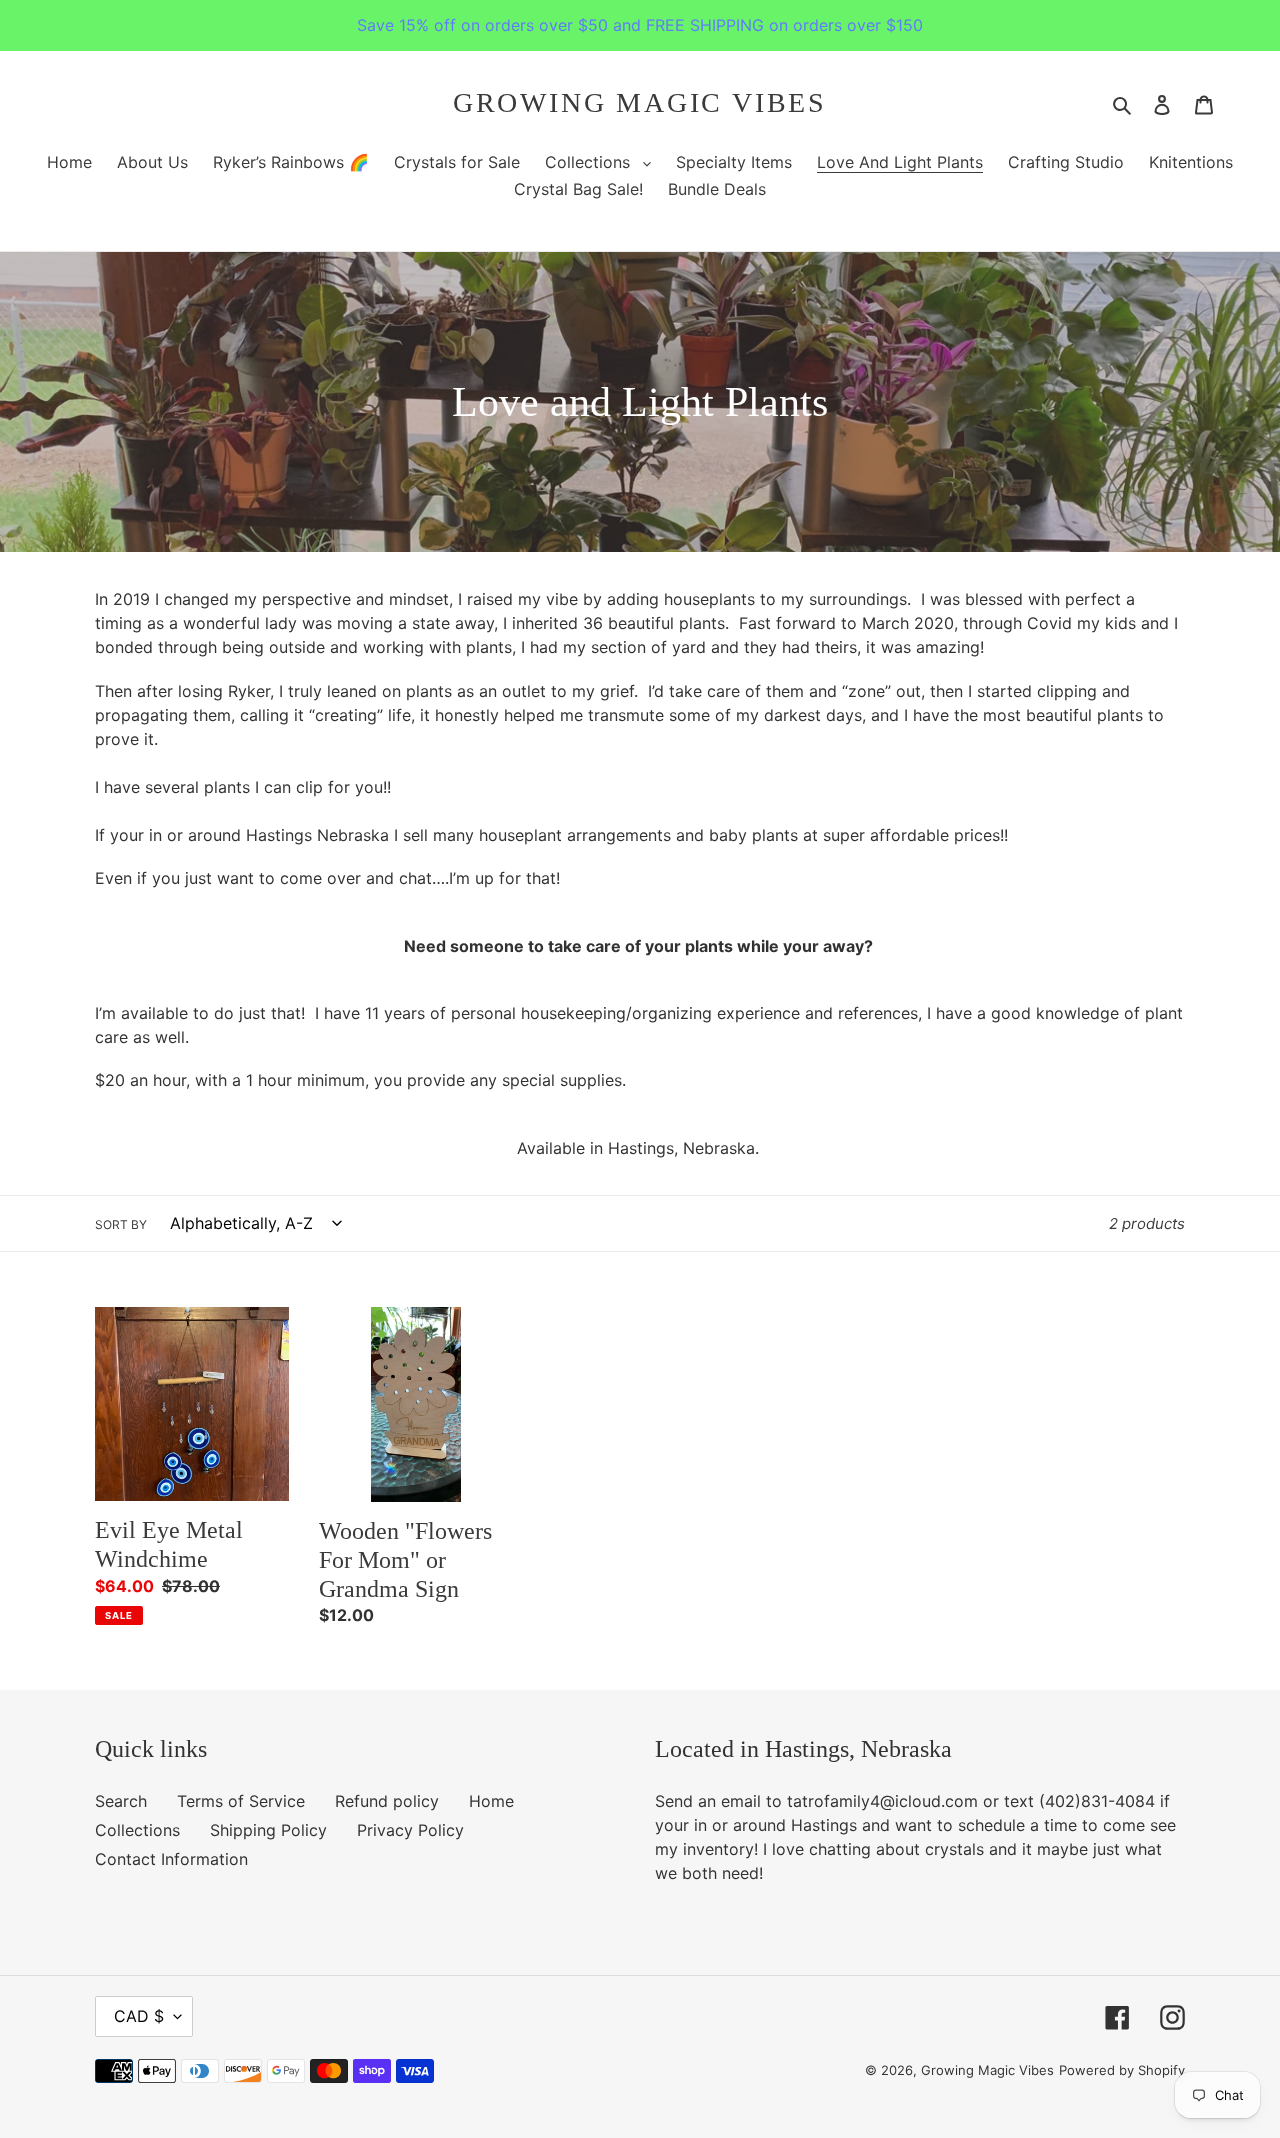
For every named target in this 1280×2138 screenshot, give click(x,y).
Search (121, 1801)
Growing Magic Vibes (640, 102)
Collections (137, 1830)
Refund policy (387, 1801)
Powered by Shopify (1122, 2070)
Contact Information (171, 1859)
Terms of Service (241, 1801)
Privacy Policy (410, 1830)
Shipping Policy (268, 1830)
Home (491, 1801)
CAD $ (139, 2016)
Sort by (121, 1224)
